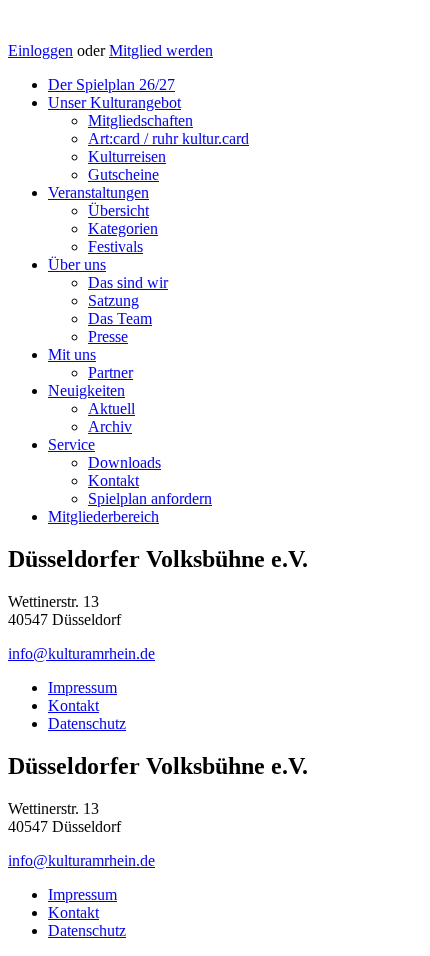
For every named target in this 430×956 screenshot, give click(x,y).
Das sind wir (128, 282)
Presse (108, 336)
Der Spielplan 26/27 (111, 84)
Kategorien (123, 228)
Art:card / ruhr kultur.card (168, 138)
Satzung (113, 300)
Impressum (82, 687)
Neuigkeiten (86, 390)
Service (71, 444)
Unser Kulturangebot (114, 102)
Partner (110, 372)
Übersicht (118, 210)
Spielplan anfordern (150, 498)
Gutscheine (123, 174)
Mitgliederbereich (103, 516)
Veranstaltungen (98, 192)
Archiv (110, 426)
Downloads (124, 462)
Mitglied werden (161, 50)
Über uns (77, 264)
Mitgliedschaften (140, 120)
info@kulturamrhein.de (81, 653)
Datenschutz (87, 723)
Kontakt (113, 480)
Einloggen (40, 50)
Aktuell (111, 408)
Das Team (120, 318)
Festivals (115, 246)
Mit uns (72, 354)
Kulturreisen (127, 156)
